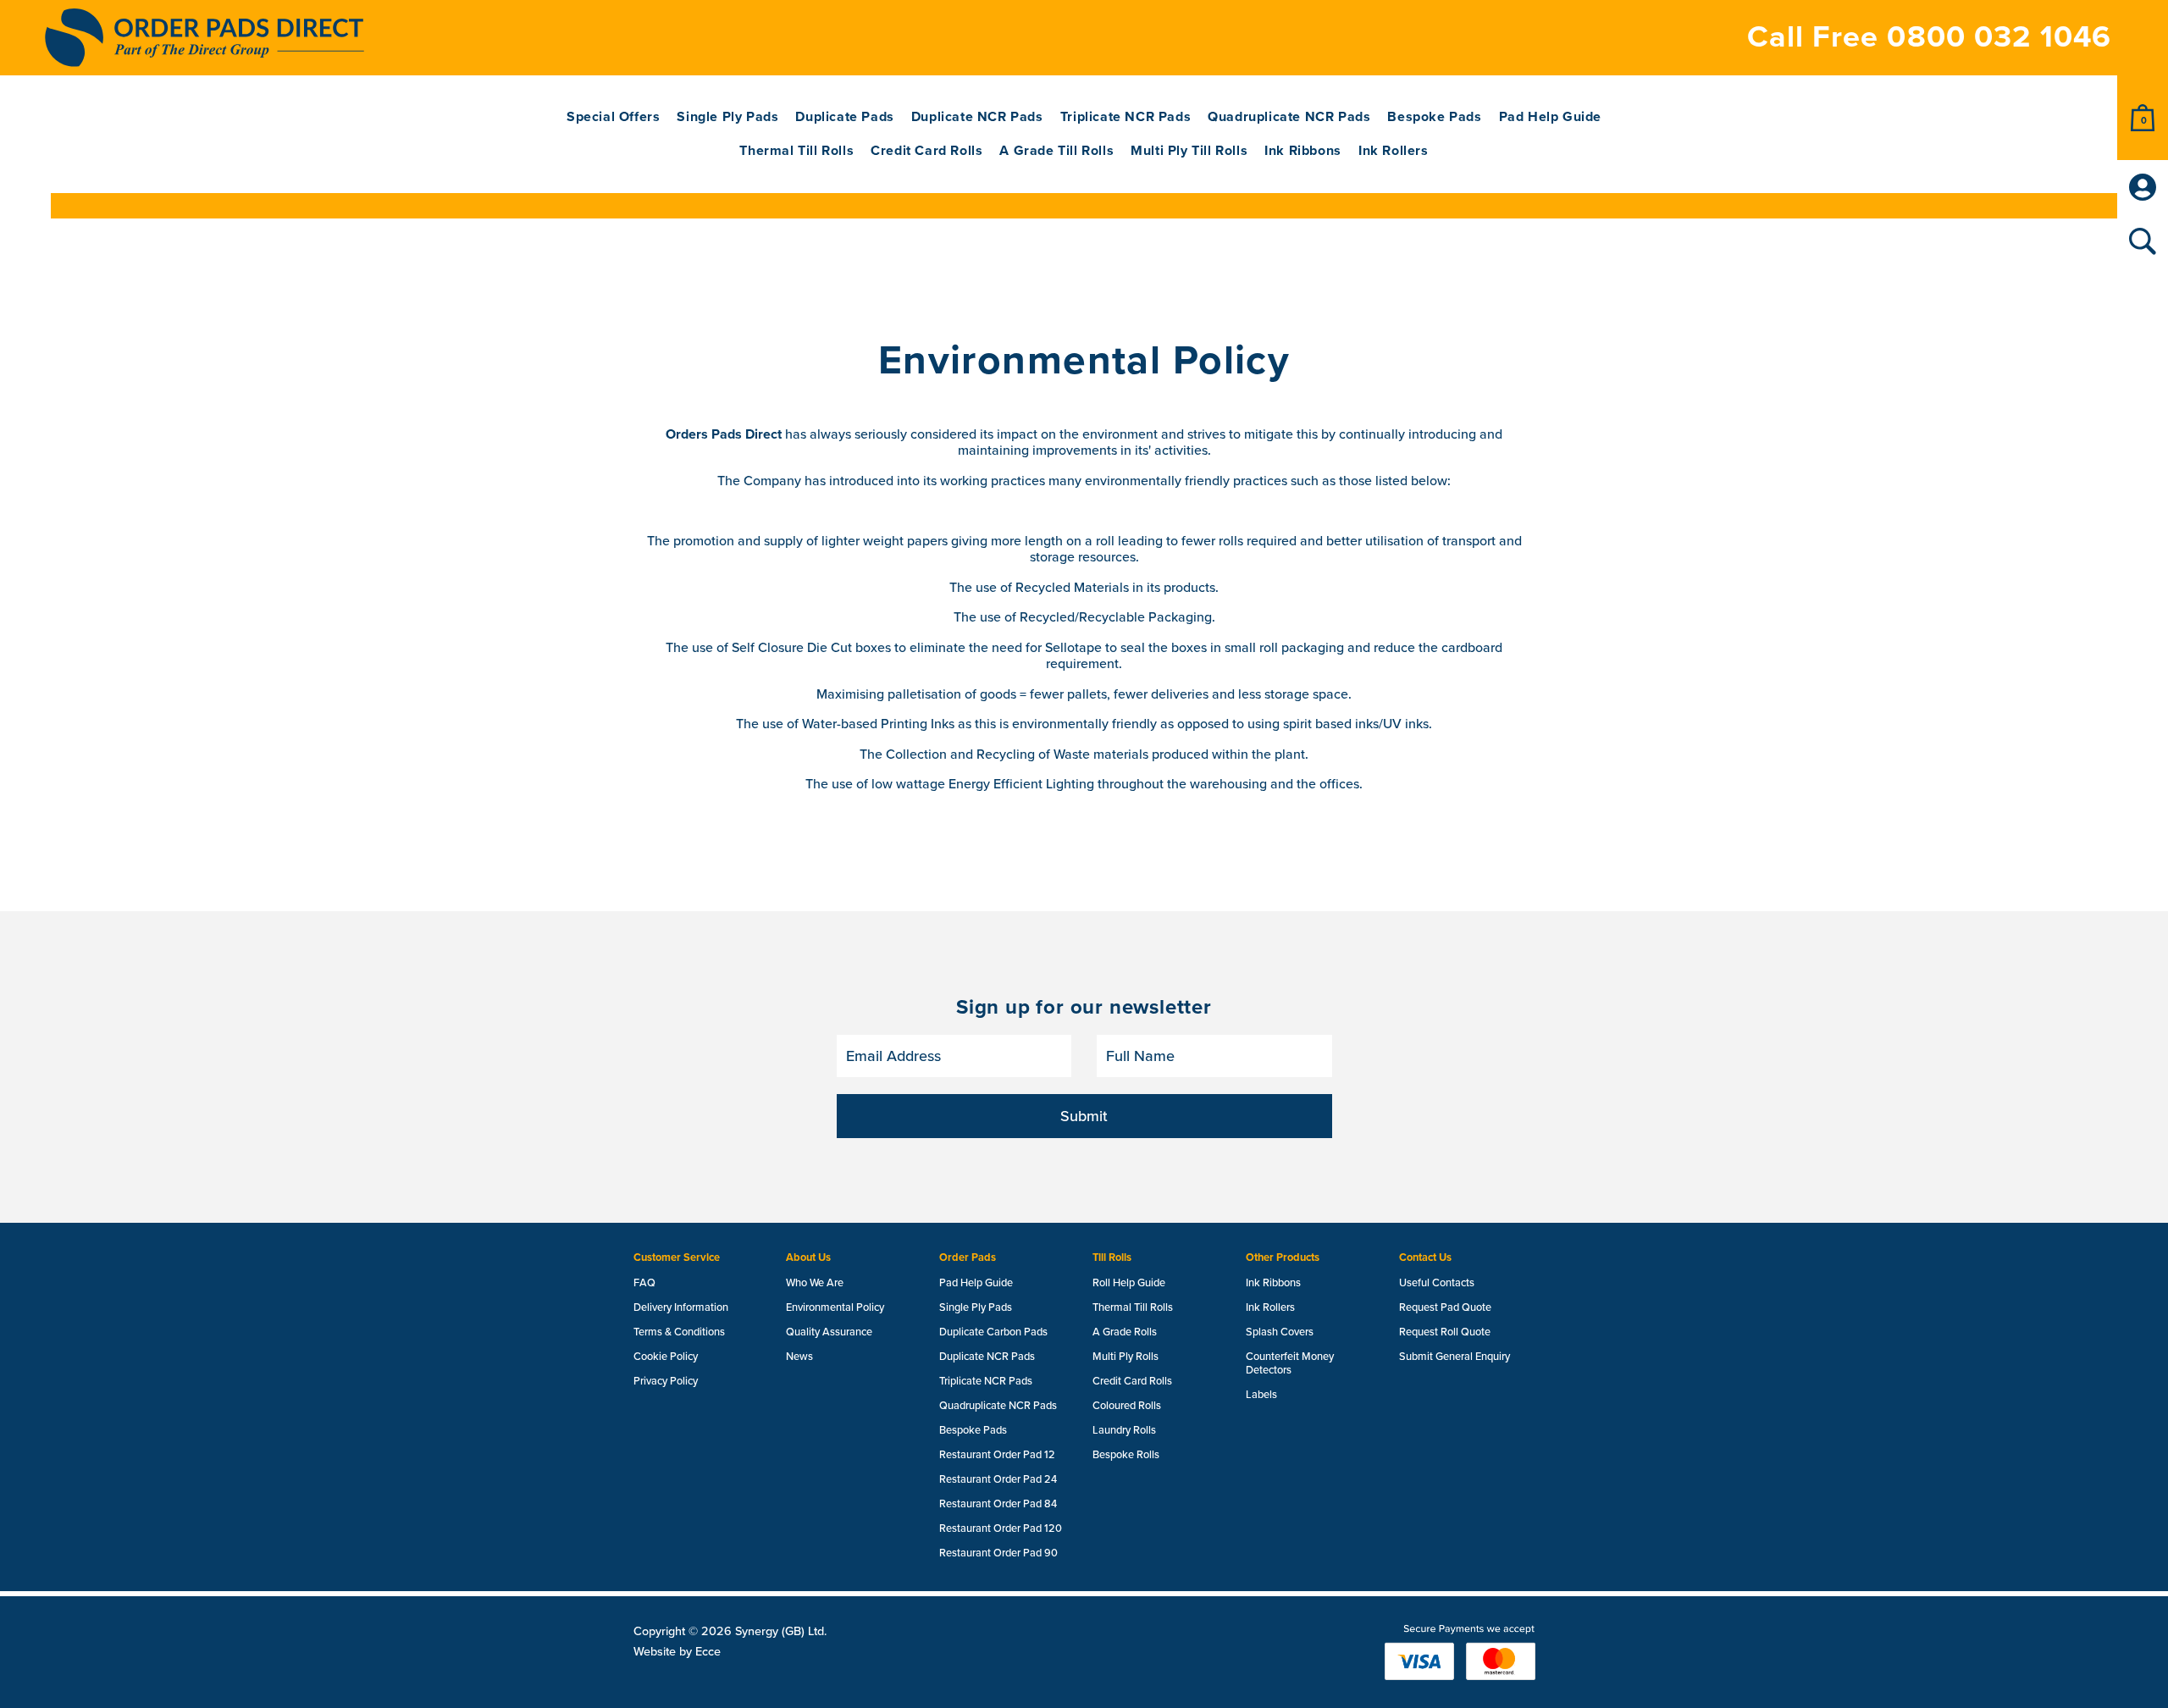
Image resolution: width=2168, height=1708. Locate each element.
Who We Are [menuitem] (815, 1283)
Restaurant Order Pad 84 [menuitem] (998, 1504)
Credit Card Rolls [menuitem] (926, 151)
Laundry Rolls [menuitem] (1124, 1430)
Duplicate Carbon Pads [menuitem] (993, 1332)
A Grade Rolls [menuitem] (1125, 1332)
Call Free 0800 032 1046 (1929, 37)
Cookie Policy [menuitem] (666, 1357)
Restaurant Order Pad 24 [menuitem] (998, 1479)
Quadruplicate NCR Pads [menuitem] (1289, 117)
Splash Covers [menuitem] (1280, 1332)
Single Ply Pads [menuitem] (727, 117)
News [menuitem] (799, 1357)
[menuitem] (2143, 118)
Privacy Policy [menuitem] (666, 1381)
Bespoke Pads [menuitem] (1434, 117)
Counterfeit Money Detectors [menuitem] (1290, 1363)
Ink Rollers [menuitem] (1394, 151)
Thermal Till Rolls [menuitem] (796, 151)
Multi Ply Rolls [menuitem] (1125, 1357)
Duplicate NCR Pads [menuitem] (977, 117)
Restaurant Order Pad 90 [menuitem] (998, 1553)
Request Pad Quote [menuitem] (1445, 1307)
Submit (1084, 1116)
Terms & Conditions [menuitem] (679, 1332)
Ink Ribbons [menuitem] (1303, 151)
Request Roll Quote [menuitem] (1445, 1332)
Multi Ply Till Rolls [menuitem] (1189, 151)
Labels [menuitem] (1261, 1395)
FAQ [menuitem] (644, 1283)
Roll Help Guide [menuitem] (1129, 1283)
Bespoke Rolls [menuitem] (1126, 1455)
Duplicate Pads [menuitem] (844, 117)
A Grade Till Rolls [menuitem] (1056, 151)
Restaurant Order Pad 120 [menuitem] (1001, 1528)
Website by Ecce (677, 1652)
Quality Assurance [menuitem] (829, 1332)
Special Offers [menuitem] (613, 117)
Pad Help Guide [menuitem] (1550, 117)
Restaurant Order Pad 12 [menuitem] (997, 1455)
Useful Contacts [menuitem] (1437, 1283)
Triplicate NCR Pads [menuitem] (1125, 117)
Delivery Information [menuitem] (681, 1307)
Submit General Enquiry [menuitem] (1455, 1357)
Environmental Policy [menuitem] (835, 1307)
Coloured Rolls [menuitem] (1127, 1406)
